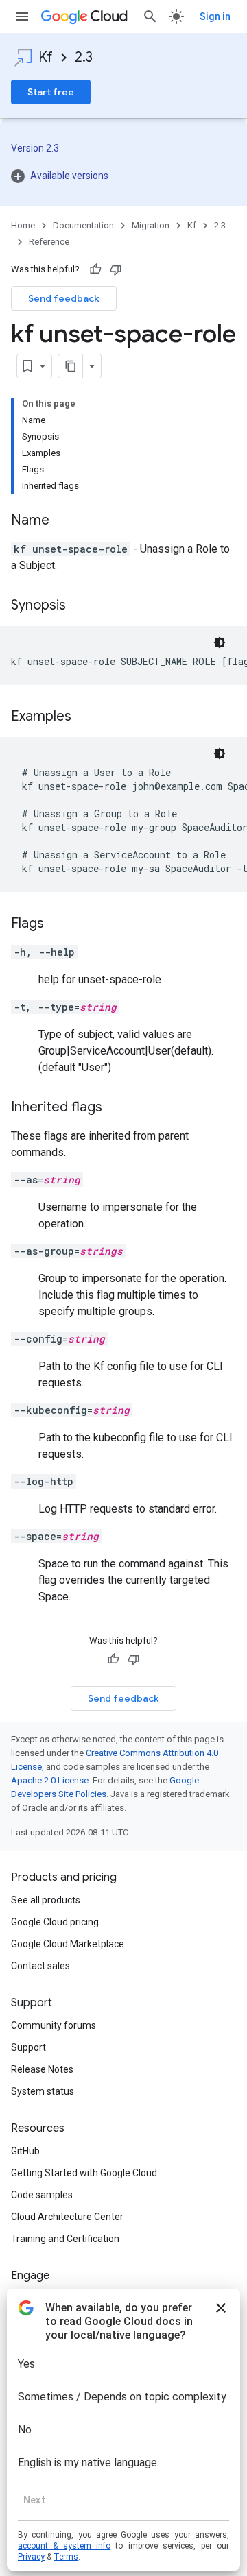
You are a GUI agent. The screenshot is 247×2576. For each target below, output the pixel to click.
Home (23, 225)
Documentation (83, 225)
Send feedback (64, 298)
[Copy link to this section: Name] (63, 521)
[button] (123, 176)
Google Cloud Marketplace (68, 1944)
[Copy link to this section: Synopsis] (80, 606)
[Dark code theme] (220, 642)
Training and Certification (65, 2239)
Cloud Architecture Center (67, 2217)
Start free (51, 92)
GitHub (25, 2151)
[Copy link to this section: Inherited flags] (116, 1108)
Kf (46, 57)
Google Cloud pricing (55, 1922)
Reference (49, 242)
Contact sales (40, 1966)
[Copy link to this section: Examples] (85, 717)
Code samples (42, 2195)
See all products (46, 1900)
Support (28, 2047)
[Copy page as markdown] (71, 366)
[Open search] (150, 16)
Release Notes (42, 2069)
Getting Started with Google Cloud (84, 2173)
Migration (151, 225)
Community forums (54, 2025)
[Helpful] (95, 269)
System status (43, 2091)
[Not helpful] (116, 269)
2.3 (84, 57)
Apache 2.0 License (50, 1780)
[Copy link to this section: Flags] (58, 924)
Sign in (215, 16)
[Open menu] (22, 16)
